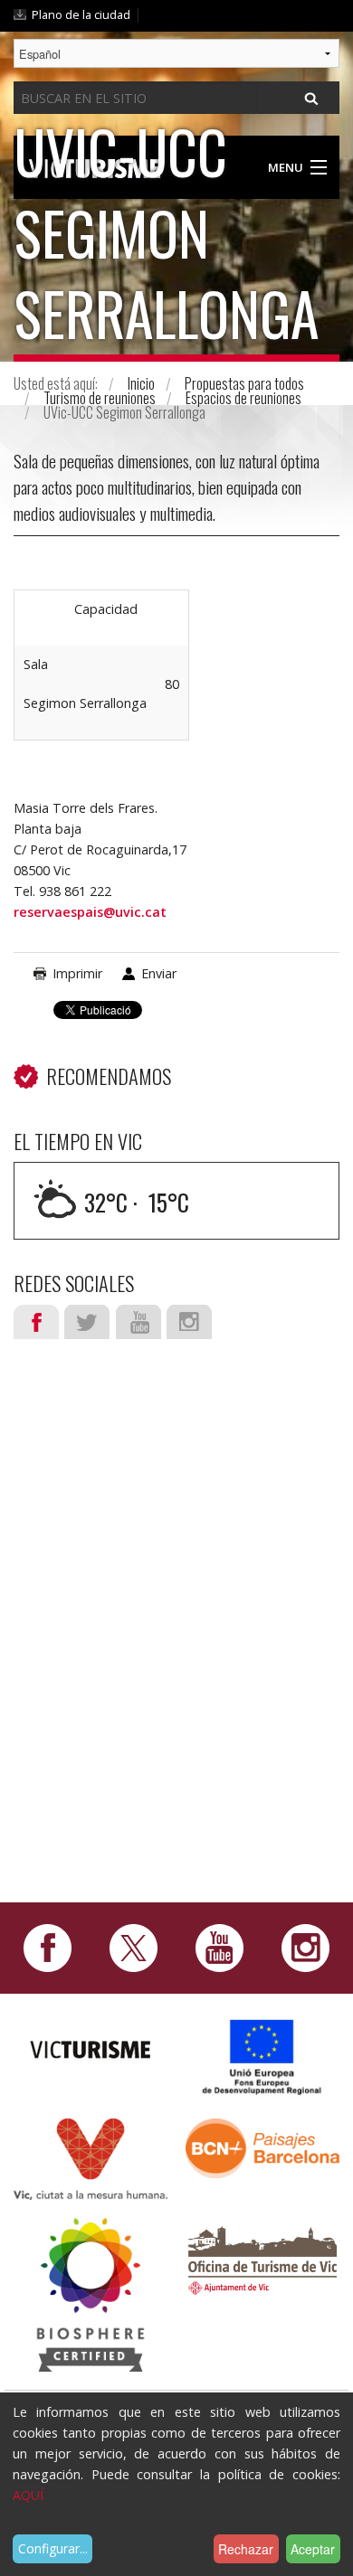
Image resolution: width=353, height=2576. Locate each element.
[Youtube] (219, 1946)
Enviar (159, 973)
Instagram (189, 1322)
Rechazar (246, 2549)
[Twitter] (134, 1946)
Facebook (36, 1322)
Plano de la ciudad (81, 14)
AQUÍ (28, 2495)
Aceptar (313, 2549)
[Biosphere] (91, 2293)
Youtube (138, 1322)
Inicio (141, 383)
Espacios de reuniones (243, 398)
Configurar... (53, 2548)
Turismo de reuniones (100, 398)
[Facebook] (48, 1946)
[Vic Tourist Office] (262, 2258)
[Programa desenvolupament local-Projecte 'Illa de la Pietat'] (262, 2057)
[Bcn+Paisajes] (262, 2147)
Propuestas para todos (244, 383)
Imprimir (77, 973)
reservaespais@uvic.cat (90, 912)
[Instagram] (305, 1946)
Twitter (87, 1322)
